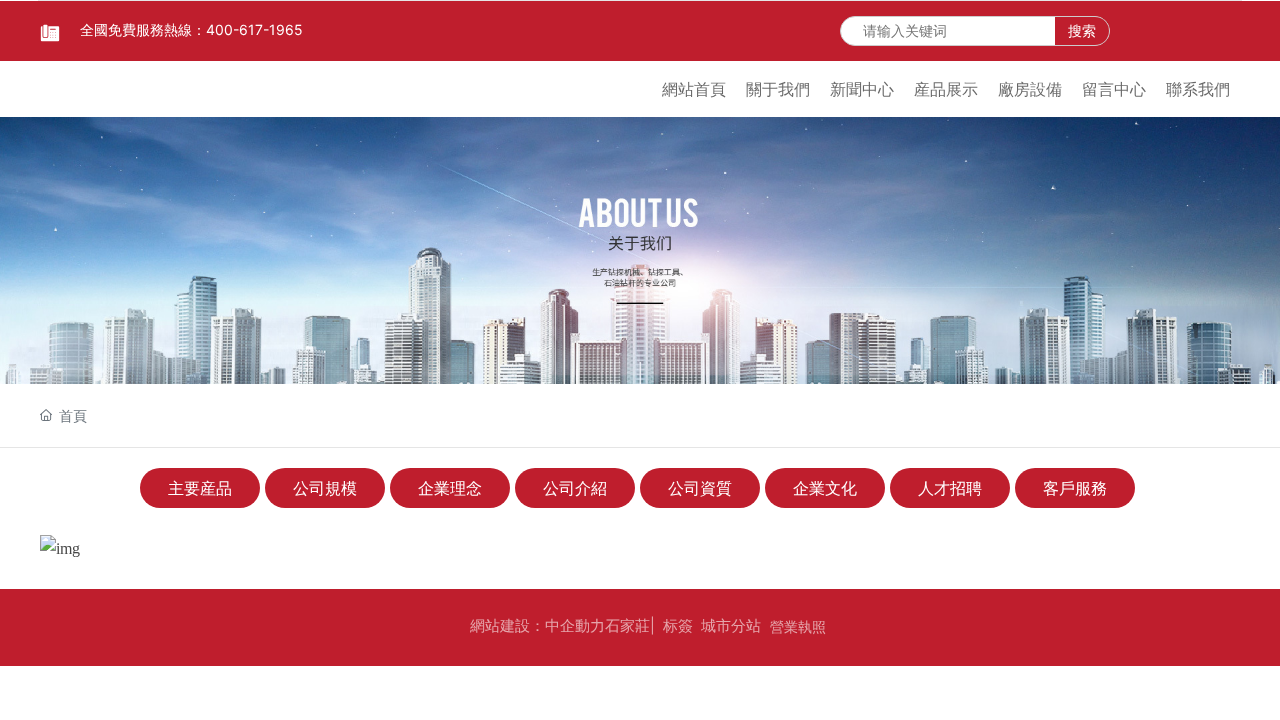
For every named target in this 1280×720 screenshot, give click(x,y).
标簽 (678, 625)
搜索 (1082, 30)
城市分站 (731, 625)
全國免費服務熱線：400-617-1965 (191, 29)
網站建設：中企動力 (537, 625)
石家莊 (627, 625)
